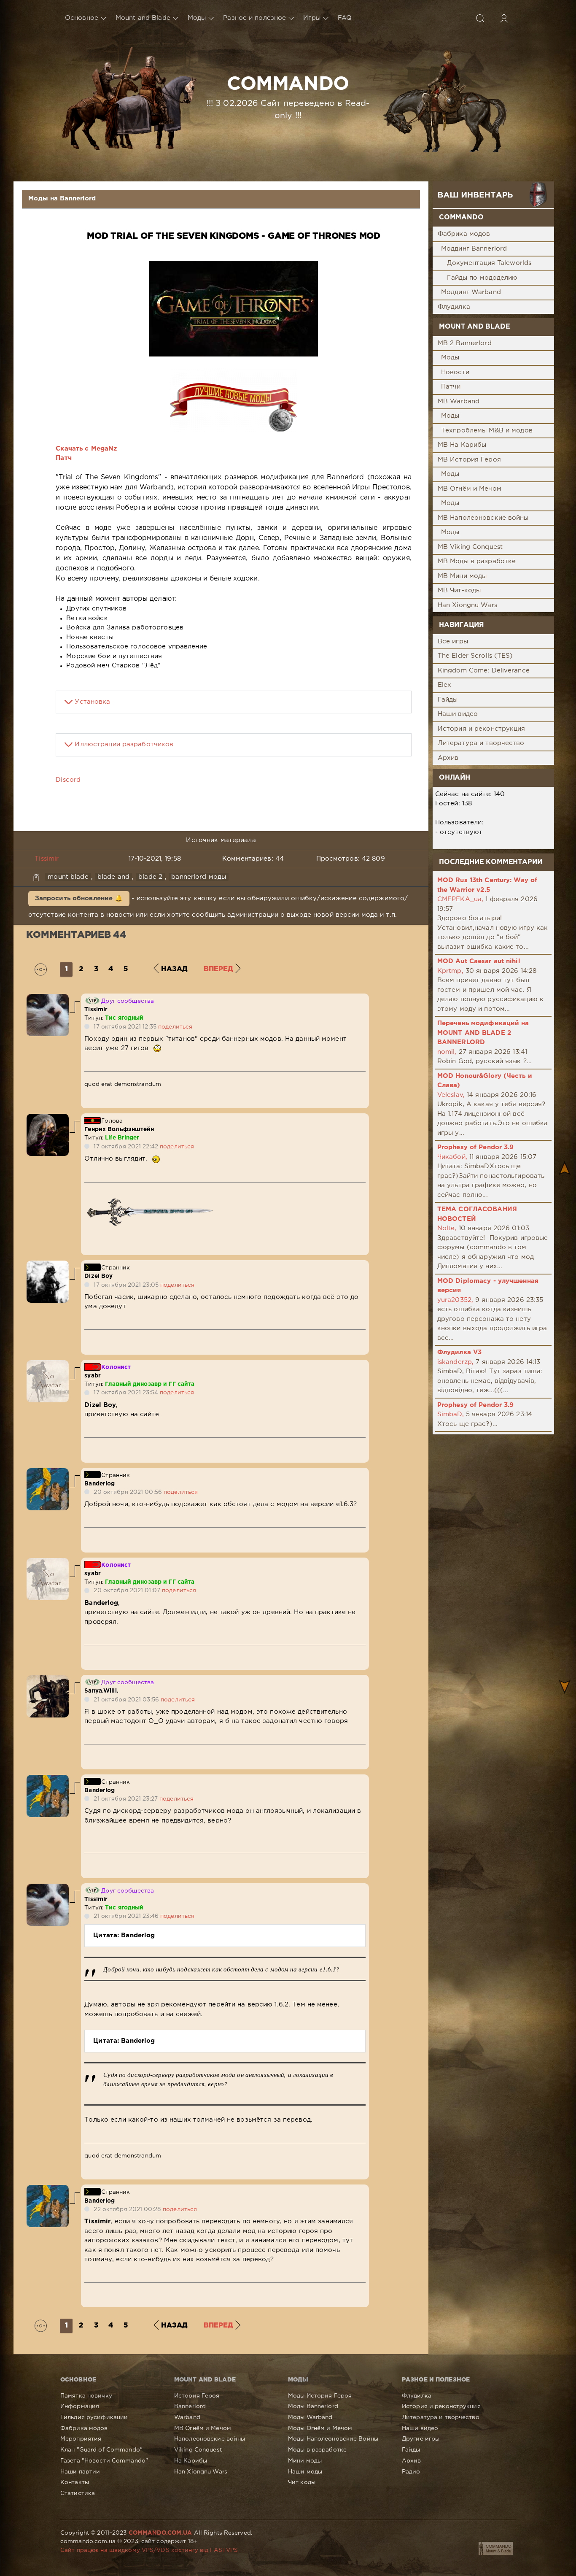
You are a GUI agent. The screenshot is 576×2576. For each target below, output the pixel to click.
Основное (82, 18)
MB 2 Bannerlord (465, 343)
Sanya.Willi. (101, 1691)
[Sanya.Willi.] (48, 1680)
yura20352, (455, 1300)
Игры (312, 18)
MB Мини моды (462, 576)
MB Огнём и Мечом (470, 489)
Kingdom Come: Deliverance (484, 671)
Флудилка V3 (459, 1352)
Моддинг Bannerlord (474, 249)
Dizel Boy (98, 1276)
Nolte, (447, 1228)
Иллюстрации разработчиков (124, 744)
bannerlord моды (199, 877)
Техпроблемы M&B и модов (487, 431)
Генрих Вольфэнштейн (119, 1129)
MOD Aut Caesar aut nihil (479, 961)
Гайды (448, 700)
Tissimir (47, 859)
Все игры (453, 641)
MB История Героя (469, 460)
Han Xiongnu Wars (467, 605)
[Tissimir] (48, 998)
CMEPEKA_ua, (460, 899)
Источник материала (221, 840)
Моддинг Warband (471, 292)
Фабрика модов (464, 234)
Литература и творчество (481, 743)
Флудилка (454, 307)
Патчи (451, 387)
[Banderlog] (48, 1473)
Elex (444, 685)
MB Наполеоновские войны (483, 518)
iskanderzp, (455, 1362)
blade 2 (150, 877)
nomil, (447, 1052)
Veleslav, (451, 1095)
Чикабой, (452, 1157)
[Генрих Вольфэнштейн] (48, 1118)
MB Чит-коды (459, 590)
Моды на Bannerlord (62, 198)
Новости (455, 372)
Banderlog (100, 1484)
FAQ (345, 18)
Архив (448, 758)
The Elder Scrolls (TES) (475, 656)
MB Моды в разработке (477, 561)
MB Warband (459, 401)
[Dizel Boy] (48, 1265)
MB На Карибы (462, 445)
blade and (113, 877)
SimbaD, (451, 1414)
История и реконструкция (482, 729)
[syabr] (48, 1365)
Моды (197, 18)
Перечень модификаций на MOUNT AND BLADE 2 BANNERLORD (483, 1033)
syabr (93, 1376)
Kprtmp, (450, 971)
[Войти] (504, 18)
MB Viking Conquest (470, 547)
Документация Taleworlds (489, 263)
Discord (68, 780)
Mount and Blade (143, 18)
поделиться (175, 1027)
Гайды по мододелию (482, 278)
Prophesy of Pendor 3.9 (476, 1147)
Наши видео (458, 714)
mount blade (68, 877)
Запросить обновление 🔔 (79, 898)
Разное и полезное (254, 18)
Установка (92, 702)
